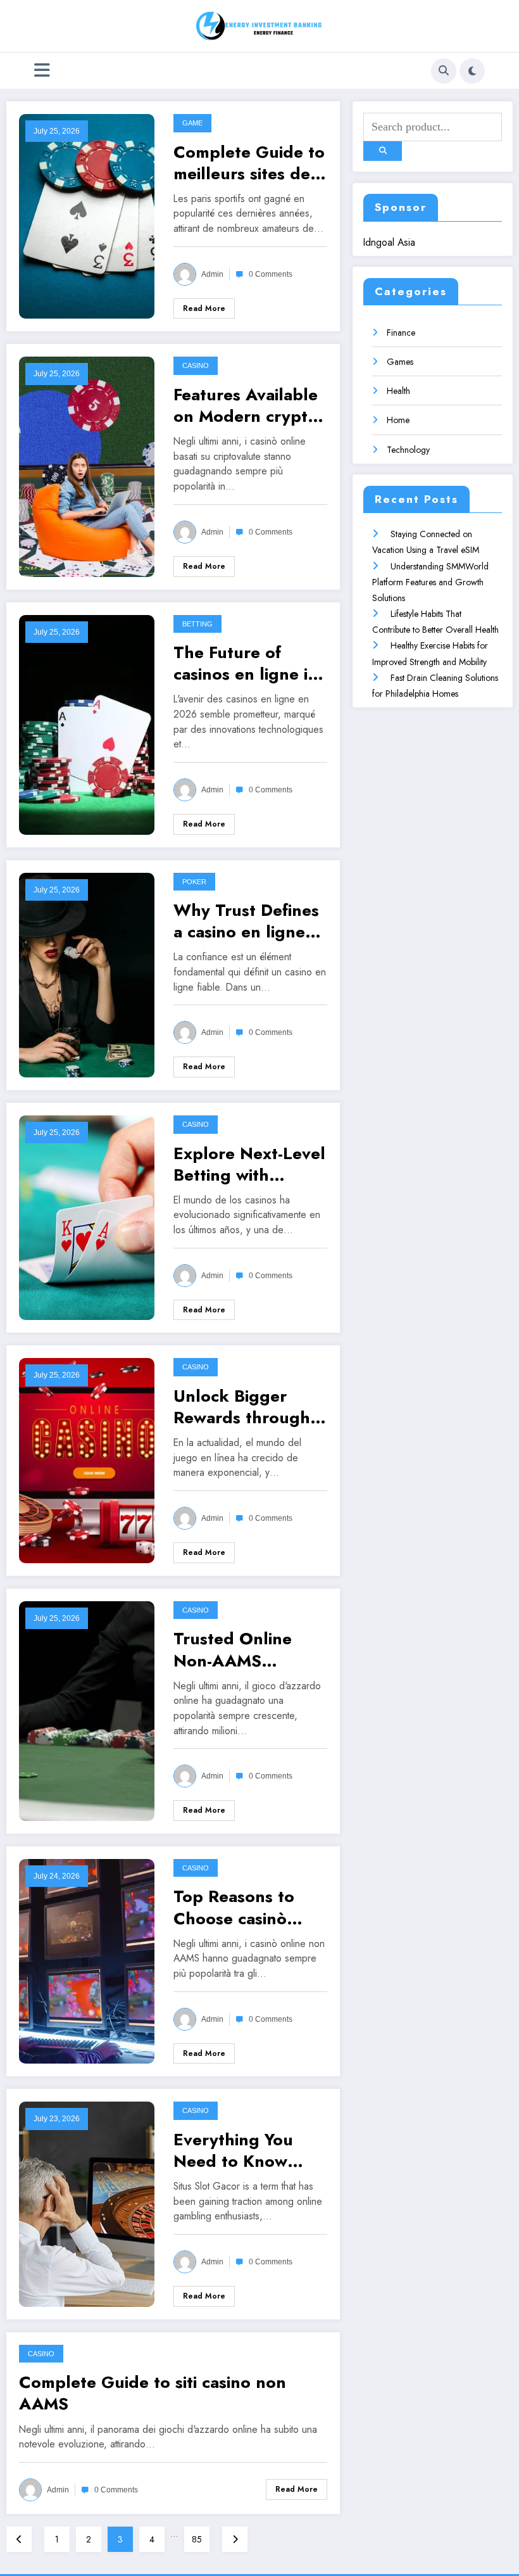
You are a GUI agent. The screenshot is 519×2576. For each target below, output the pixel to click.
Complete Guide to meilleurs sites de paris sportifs (249, 163)
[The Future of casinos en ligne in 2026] (87, 723)
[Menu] (42, 71)
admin (212, 274)
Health (398, 391)
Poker (194, 882)
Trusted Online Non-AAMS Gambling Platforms (233, 1649)
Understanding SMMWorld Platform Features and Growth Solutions (430, 582)
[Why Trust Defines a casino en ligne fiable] (87, 974)
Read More (204, 308)
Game (192, 123)
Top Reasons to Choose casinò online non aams (238, 1907)
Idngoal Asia (389, 242)
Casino (196, 365)
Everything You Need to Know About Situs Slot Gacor (238, 2150)
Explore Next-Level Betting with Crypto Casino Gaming (249, 1164)
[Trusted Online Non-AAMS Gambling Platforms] (87, 1710)
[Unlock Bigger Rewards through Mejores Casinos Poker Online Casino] (87, 1459)
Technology (408, 450)
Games (400, 362)
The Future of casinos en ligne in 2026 (246, 663)
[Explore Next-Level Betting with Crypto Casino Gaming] (87, 1217)
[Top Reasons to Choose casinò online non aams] (87, 1960)
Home (398, 420)
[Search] (444, 71)
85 (197, 2539)
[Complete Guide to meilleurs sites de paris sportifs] (87, 215)
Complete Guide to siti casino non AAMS (153, 2393)
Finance (401, 333)
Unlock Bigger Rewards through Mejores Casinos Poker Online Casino (242, 1407)
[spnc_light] (472, 71)
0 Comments (271, 274)
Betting (197, 624)
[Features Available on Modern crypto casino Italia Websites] (87, 466)
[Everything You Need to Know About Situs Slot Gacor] (87, 2203)
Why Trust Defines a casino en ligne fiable (246, 921)
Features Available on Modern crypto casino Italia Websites (246, 405)
